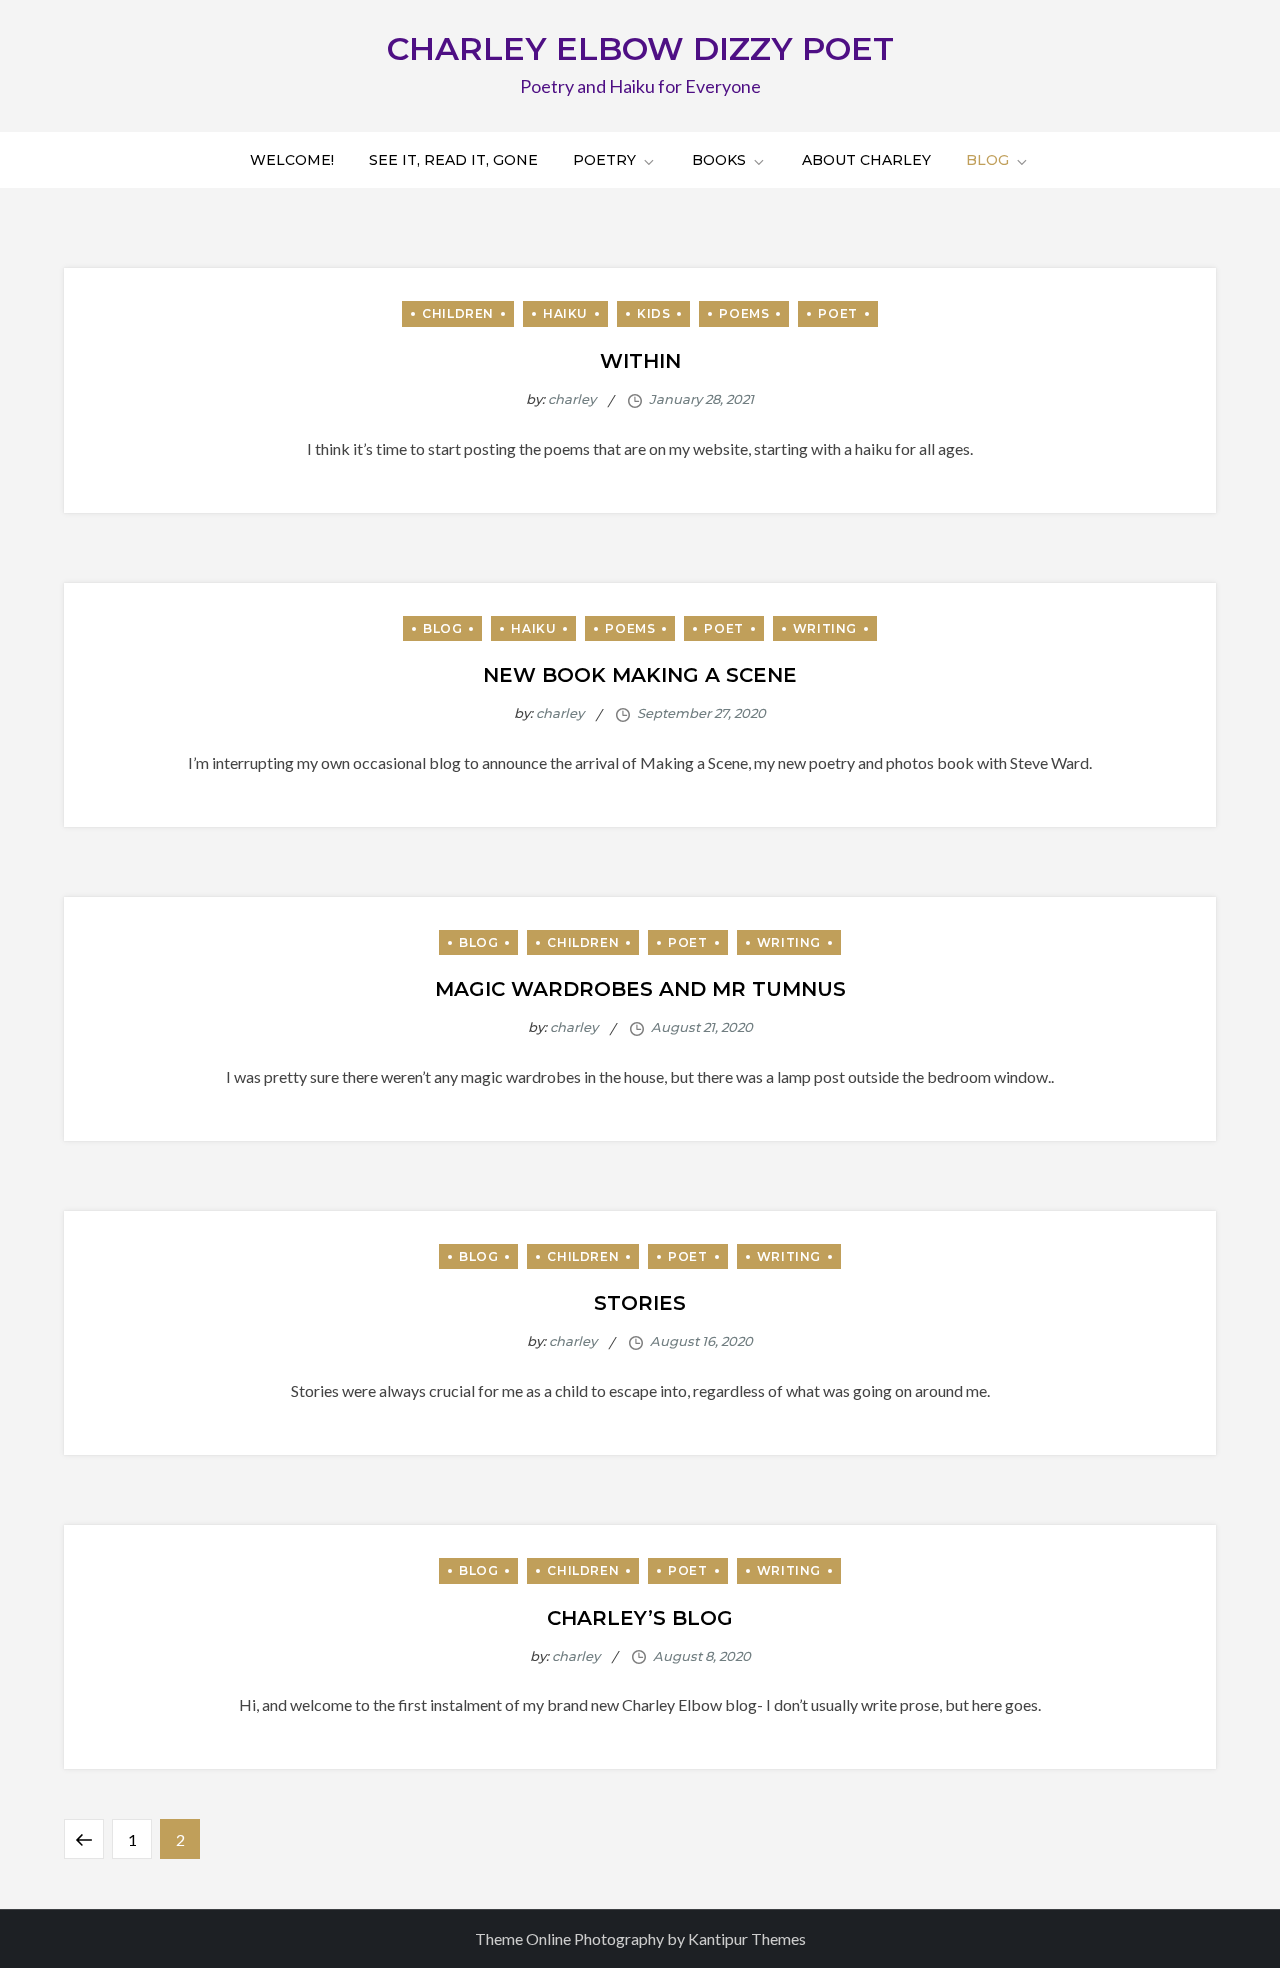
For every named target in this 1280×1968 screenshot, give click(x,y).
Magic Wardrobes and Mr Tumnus (640, 989)
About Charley (866, 160)
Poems (744, 313)
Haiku (565, 313)
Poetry (604, 160)
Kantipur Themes (747, 1938)
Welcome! (292, 160)
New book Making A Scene (640, 675)
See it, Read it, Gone (453, 160)
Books (719, 160)
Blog (987, 160)
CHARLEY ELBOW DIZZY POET (640, 48)
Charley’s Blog (640, 1618)
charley (572, 399)
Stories (640, 1303)
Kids (653, 313)
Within (640, 361)
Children (458, 313)
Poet (837, 313)
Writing (825, 628)
